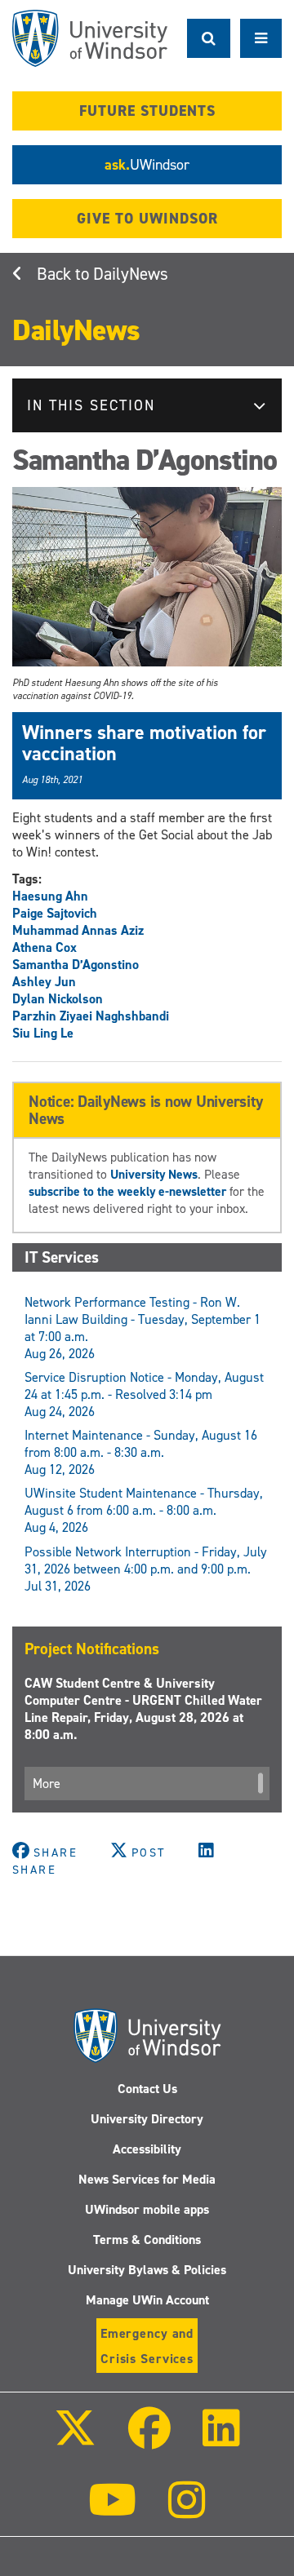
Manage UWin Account (147, 2300)
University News (154, 1174)
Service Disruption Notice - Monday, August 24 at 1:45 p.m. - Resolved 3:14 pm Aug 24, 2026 (144, 1394)
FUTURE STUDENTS (147, 111)
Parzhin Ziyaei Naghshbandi (91, 1016)
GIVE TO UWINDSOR (147, 219)
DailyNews (131, 274)
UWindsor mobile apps (147, 2209)
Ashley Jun (44, 982)
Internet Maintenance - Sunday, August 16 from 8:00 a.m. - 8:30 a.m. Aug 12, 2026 (141, 1452)
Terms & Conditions (147, 2240)
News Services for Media (147, 2179)
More (47, 1784)
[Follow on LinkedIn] (221, 2439)
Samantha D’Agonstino (76, 965)
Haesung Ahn (50, 896)
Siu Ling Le (43, 1033)
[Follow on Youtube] (112, 2511)
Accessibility (147, 2149)
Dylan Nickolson (58, 999)
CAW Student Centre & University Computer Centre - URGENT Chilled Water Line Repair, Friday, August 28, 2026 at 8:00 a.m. (143, 1709)
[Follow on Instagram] (187, 2511)
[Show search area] (209, 38)
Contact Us (147, 2089)
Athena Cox (45, 947)
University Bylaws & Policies (147, 2270)
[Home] (90, 38)
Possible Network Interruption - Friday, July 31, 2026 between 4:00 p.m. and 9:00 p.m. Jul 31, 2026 (146, 1569)
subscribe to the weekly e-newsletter (127, 1191)
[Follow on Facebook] (149, 2439)
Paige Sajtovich (55, 913)
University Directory (147, 2119)
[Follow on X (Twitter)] (74, 2439)
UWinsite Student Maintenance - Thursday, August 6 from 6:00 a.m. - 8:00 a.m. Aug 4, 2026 (144, 1510)
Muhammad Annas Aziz (78, 930)
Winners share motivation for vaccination (144, 743)
